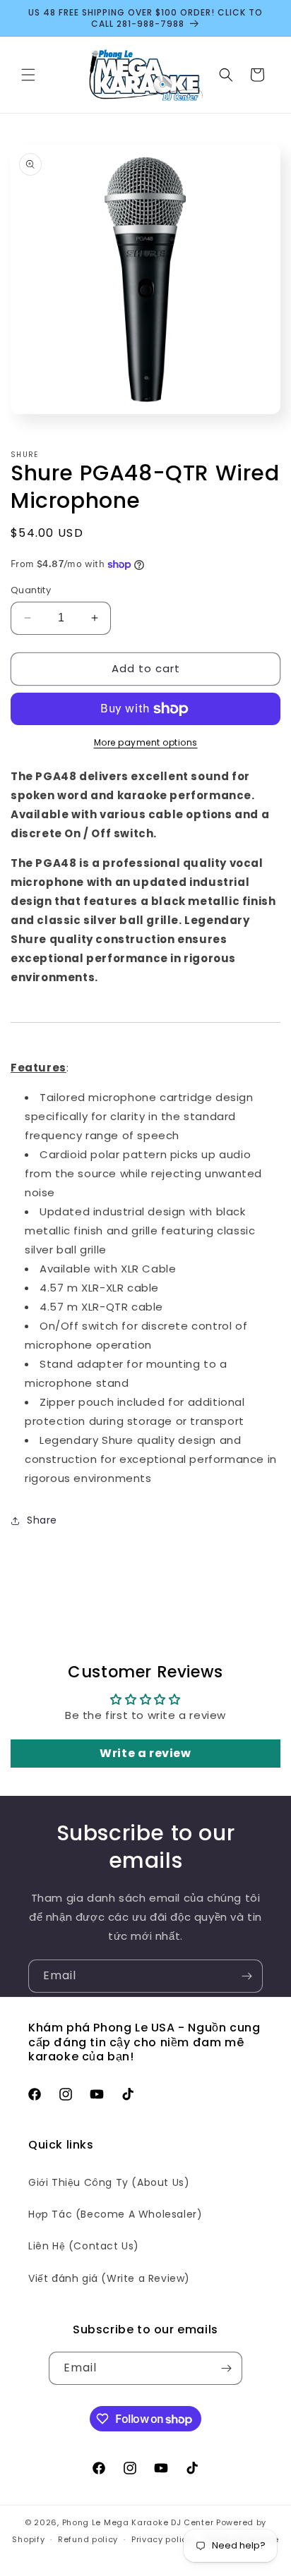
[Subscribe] (247, 1976)
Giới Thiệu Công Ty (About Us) (109, 2182)
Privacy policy (162, 2539)
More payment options (146, 742)
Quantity (31, 590)
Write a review (145, 1753)
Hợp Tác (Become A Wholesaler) (115, 2214)
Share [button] (42, 1520)
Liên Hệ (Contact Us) (84, 2246)
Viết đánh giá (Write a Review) (109, 2278)
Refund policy (88, 2539)
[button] (28, 75)
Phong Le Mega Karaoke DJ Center (138, 2522)
